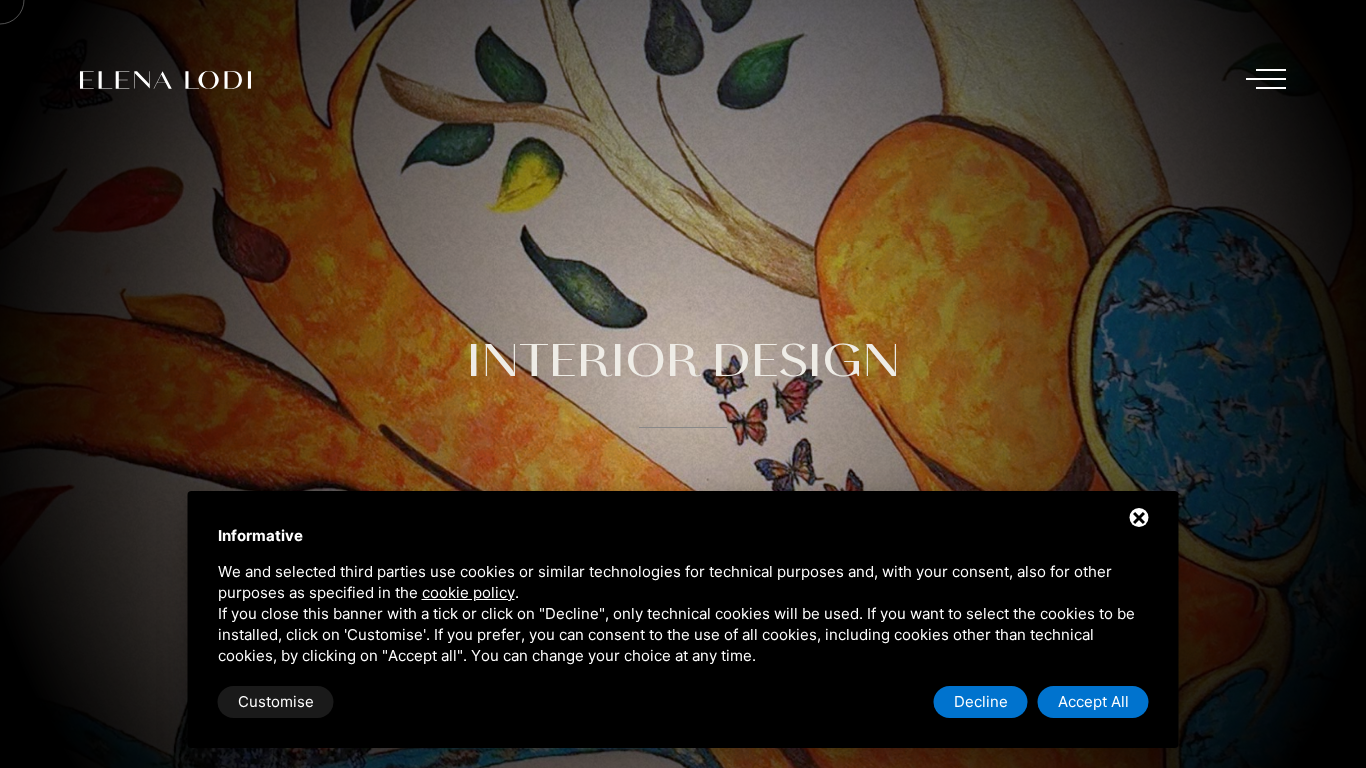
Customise (276, 701)
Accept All (1093, 701)
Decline (981, 701)
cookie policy (468, 592)
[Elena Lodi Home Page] (173, 80)
